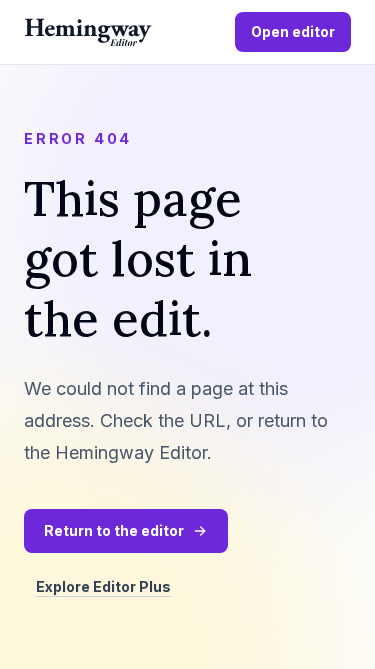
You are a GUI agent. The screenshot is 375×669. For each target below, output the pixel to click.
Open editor (293, 31)
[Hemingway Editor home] (88, 32)
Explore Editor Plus (103, 586)
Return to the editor (114, 530)
